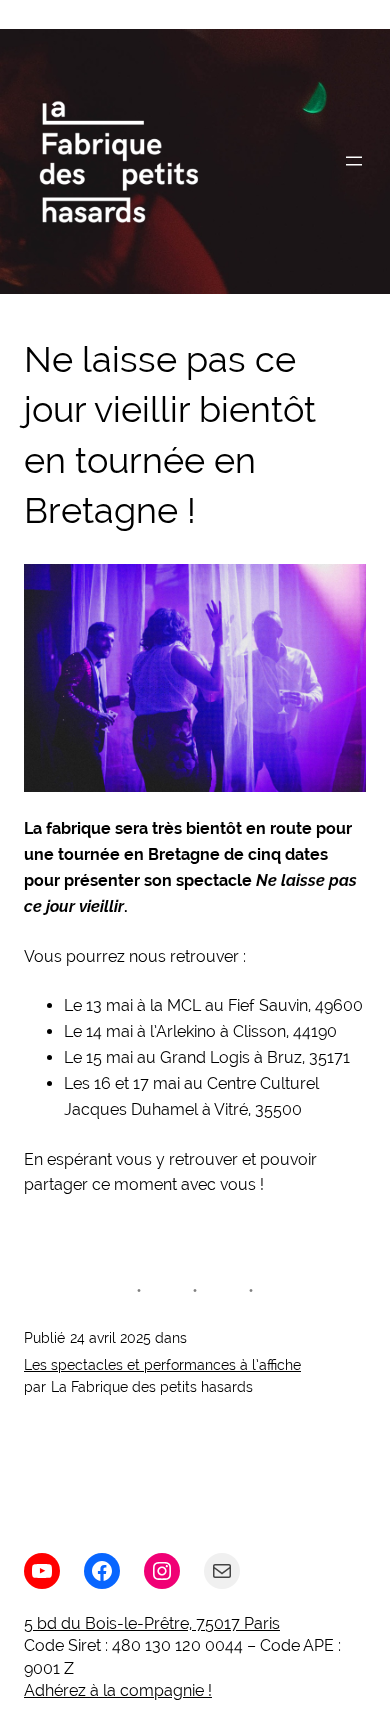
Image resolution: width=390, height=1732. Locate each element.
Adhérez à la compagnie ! (118, 1690)
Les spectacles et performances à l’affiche (162, 1365)
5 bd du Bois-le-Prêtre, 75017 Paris (152, 1623)
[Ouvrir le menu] (354, 161)
